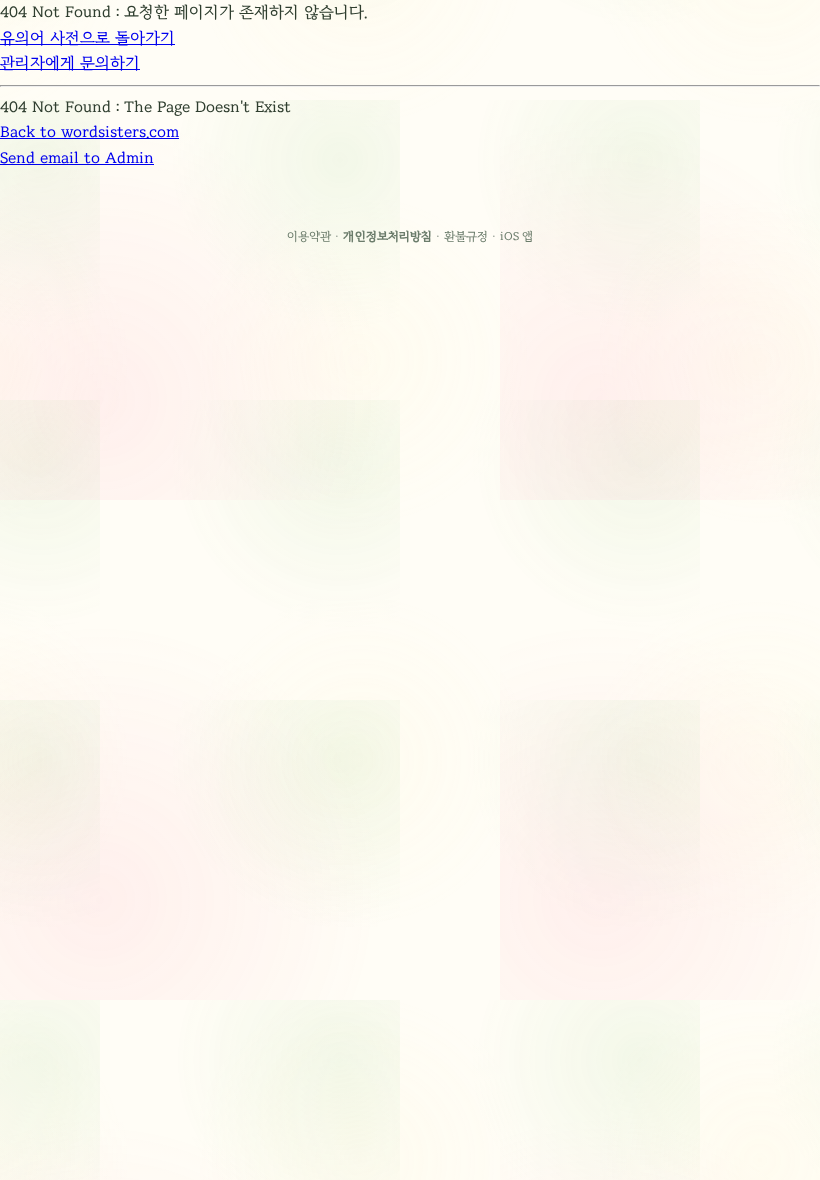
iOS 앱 (517, 236)
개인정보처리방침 (387, 236)
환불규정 (466, 236)
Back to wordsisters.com (89, 132)
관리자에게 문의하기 (70, 63)
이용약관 (309, 236)
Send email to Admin (77, 158)
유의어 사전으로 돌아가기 (87, 38)
